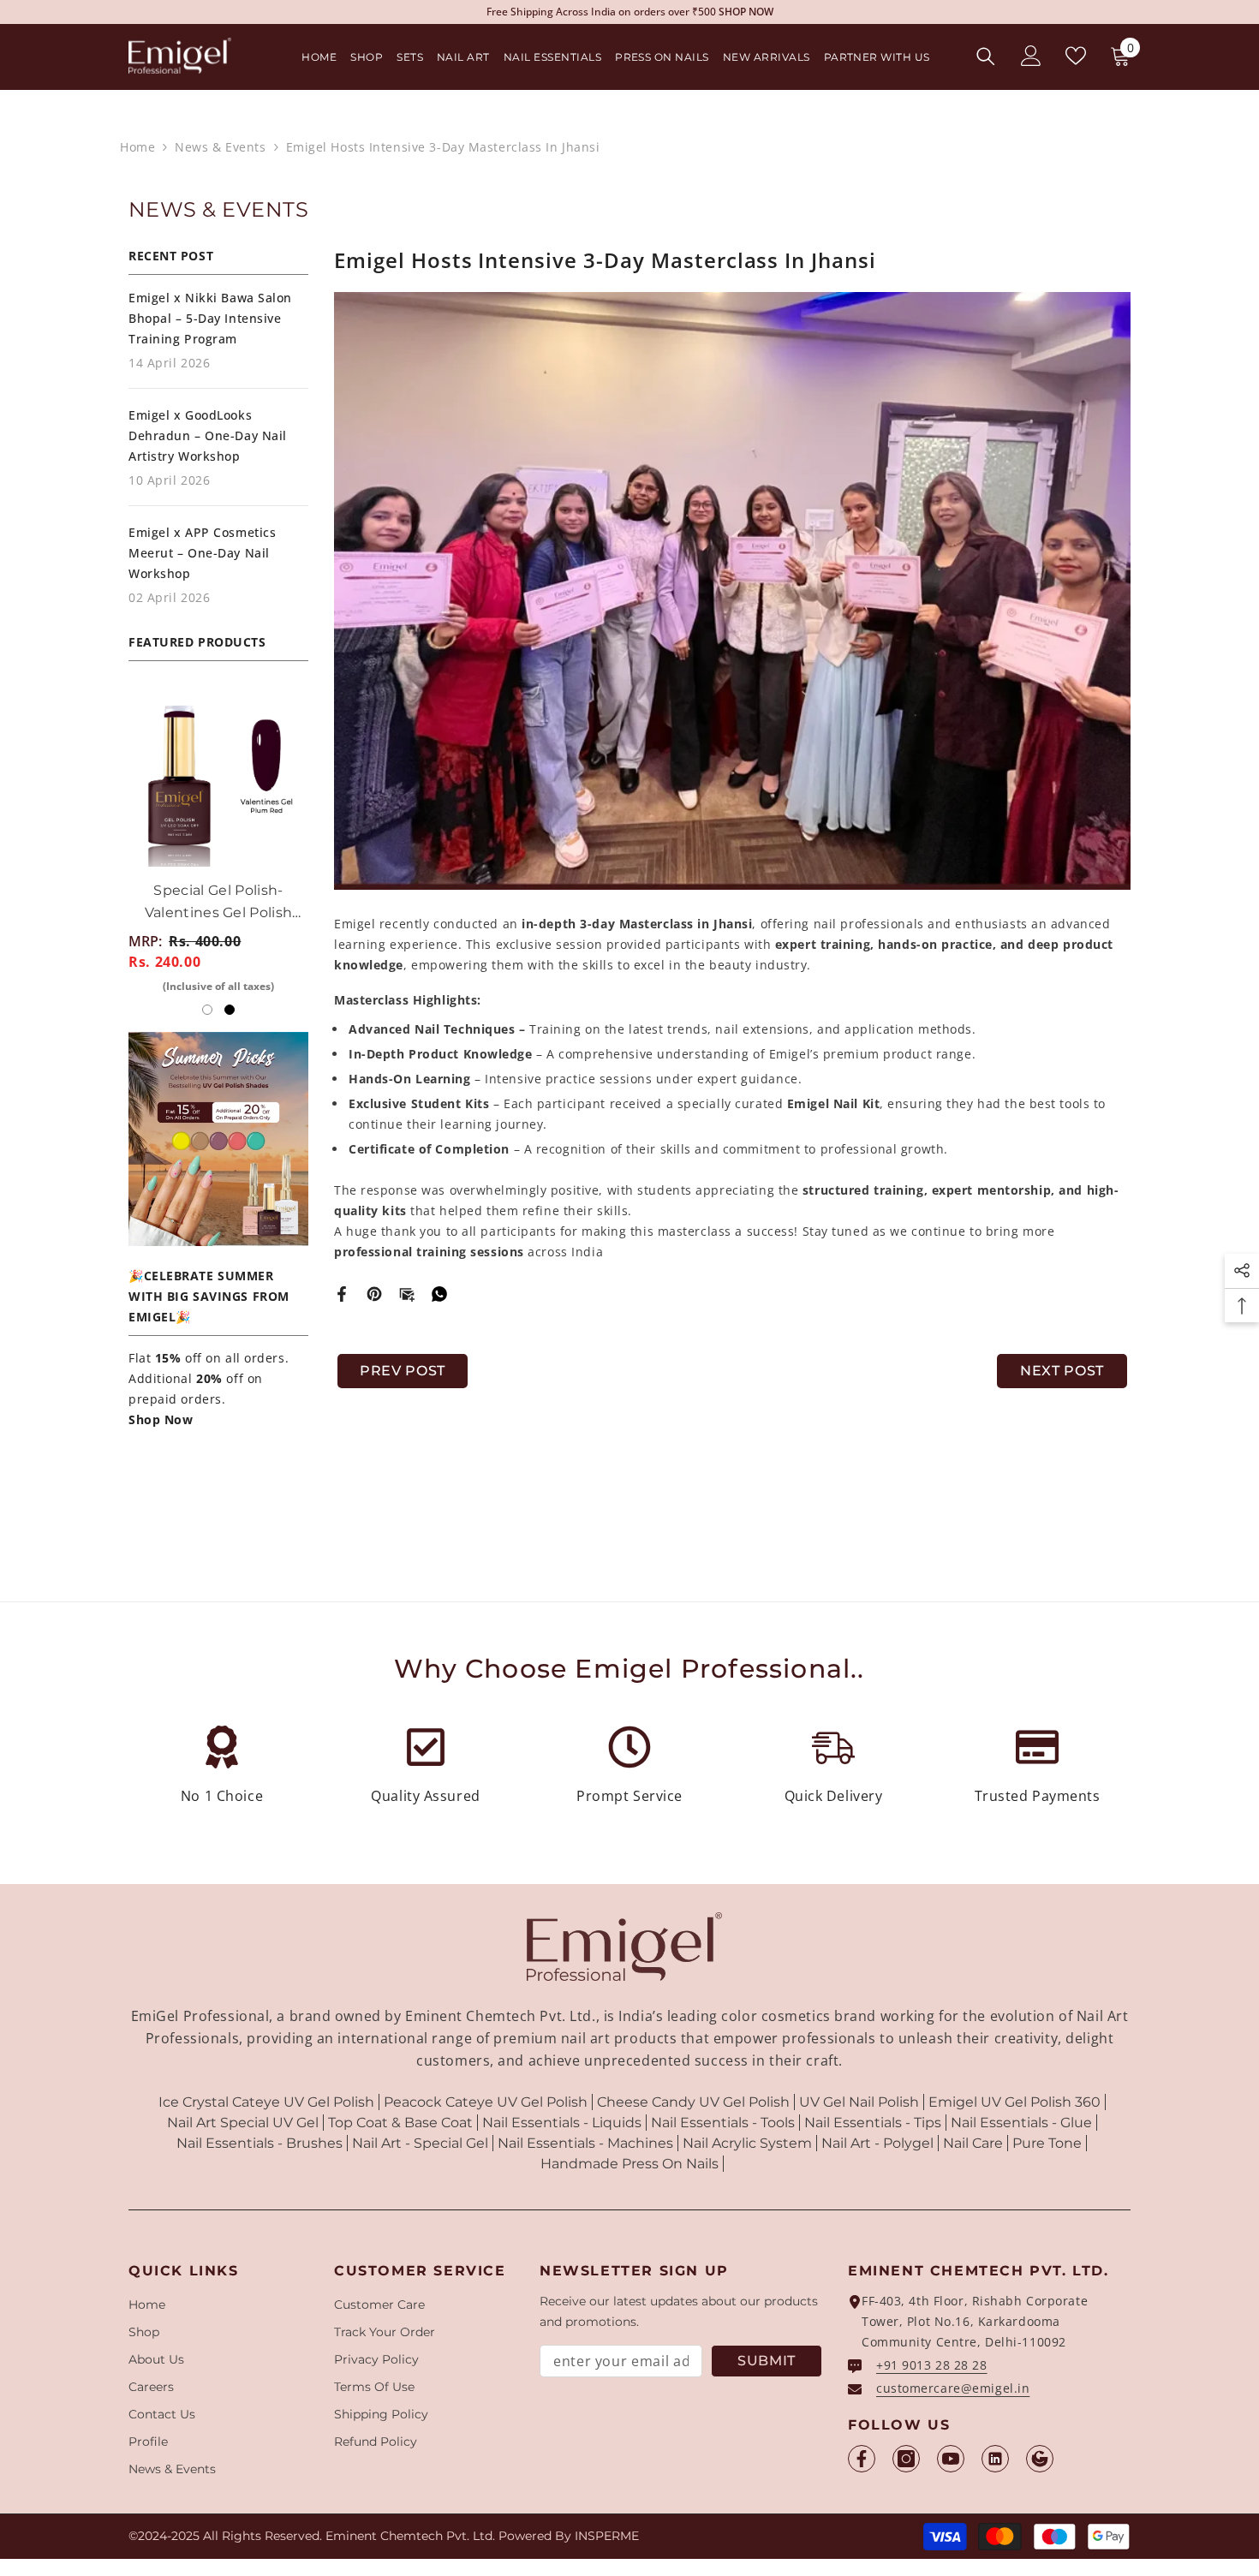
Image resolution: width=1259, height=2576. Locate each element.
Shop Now (161, 1419)
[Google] (1040, 2459)
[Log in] (1031, 56)
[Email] (407, 1293)
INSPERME (607, 2536)
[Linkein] (995, 2459)
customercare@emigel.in (953, 2388)
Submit (767, 2361)
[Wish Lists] (1076, 56)
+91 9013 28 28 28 (932, 2365)
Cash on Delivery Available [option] (630, 12)
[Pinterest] (374, 1293)
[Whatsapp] (439, 1293)
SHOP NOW (695, 12)
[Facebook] (342, 1293)
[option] (238, 848)
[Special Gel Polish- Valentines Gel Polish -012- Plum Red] (238, 777)
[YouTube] (951, 2459)
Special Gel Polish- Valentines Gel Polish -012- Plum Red (238, 903)
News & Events (220, 147)
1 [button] (207, 1010)
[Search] (986, 56)
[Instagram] (906, 2459)
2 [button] (230, 1010)
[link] (222, 1772)
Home (137, 147)
